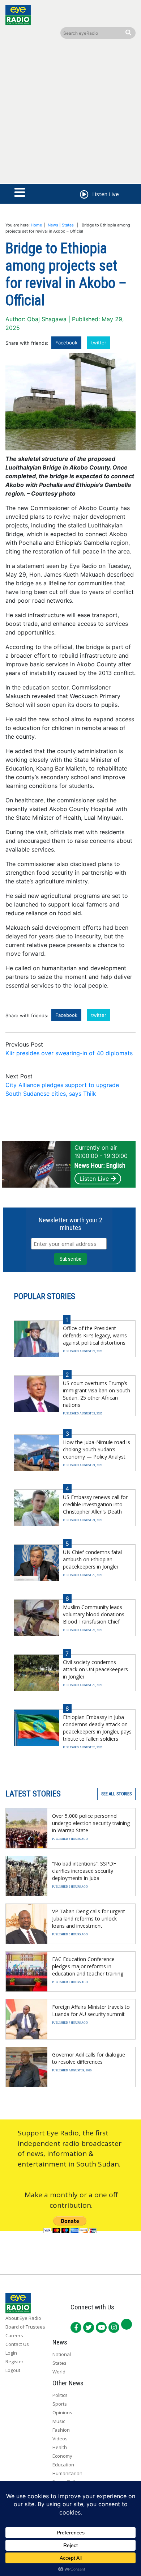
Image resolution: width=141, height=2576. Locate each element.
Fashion (61, 2430)
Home (36, 225)
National (62, 2354)
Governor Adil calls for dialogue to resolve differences (89, 2058)
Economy (62, 2456)
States (68, 225)
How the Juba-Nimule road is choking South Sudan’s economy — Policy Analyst (97, 1449)
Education (63, 2465)
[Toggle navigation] (20, 193)
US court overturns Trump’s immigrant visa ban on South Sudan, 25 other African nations (97, 1394)
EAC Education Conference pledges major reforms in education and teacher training (88, 1966)
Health (60, 2447)
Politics (60, 2395)
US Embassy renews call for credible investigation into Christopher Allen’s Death (95, 1504)
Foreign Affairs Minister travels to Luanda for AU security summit (91, 2010)
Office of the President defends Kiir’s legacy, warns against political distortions (95, 1335)
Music (59, 2421)
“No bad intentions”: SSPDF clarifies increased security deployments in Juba (84, 1871)
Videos (60, 2439)
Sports (60, 2404)
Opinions (62, 2412)
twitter (99, 343)
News (53, 225)
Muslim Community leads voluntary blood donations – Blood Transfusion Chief (96, 1614)
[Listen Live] (84, 195)
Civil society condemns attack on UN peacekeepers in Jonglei (95, 1669)
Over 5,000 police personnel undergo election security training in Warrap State (91, 1823)
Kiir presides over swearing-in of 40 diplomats (69, 1053)
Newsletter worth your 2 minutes (70, 1224)
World (59, 2372)
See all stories (116, 1794)
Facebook (66, 343)
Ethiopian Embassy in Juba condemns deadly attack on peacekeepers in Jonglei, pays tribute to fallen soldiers (97, 1728)
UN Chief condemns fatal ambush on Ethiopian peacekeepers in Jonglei (92, 1559)
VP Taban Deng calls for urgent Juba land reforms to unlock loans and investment (89, 1919)
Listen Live (94, 1179)
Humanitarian (67, 2473)
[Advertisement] (70, 113)
